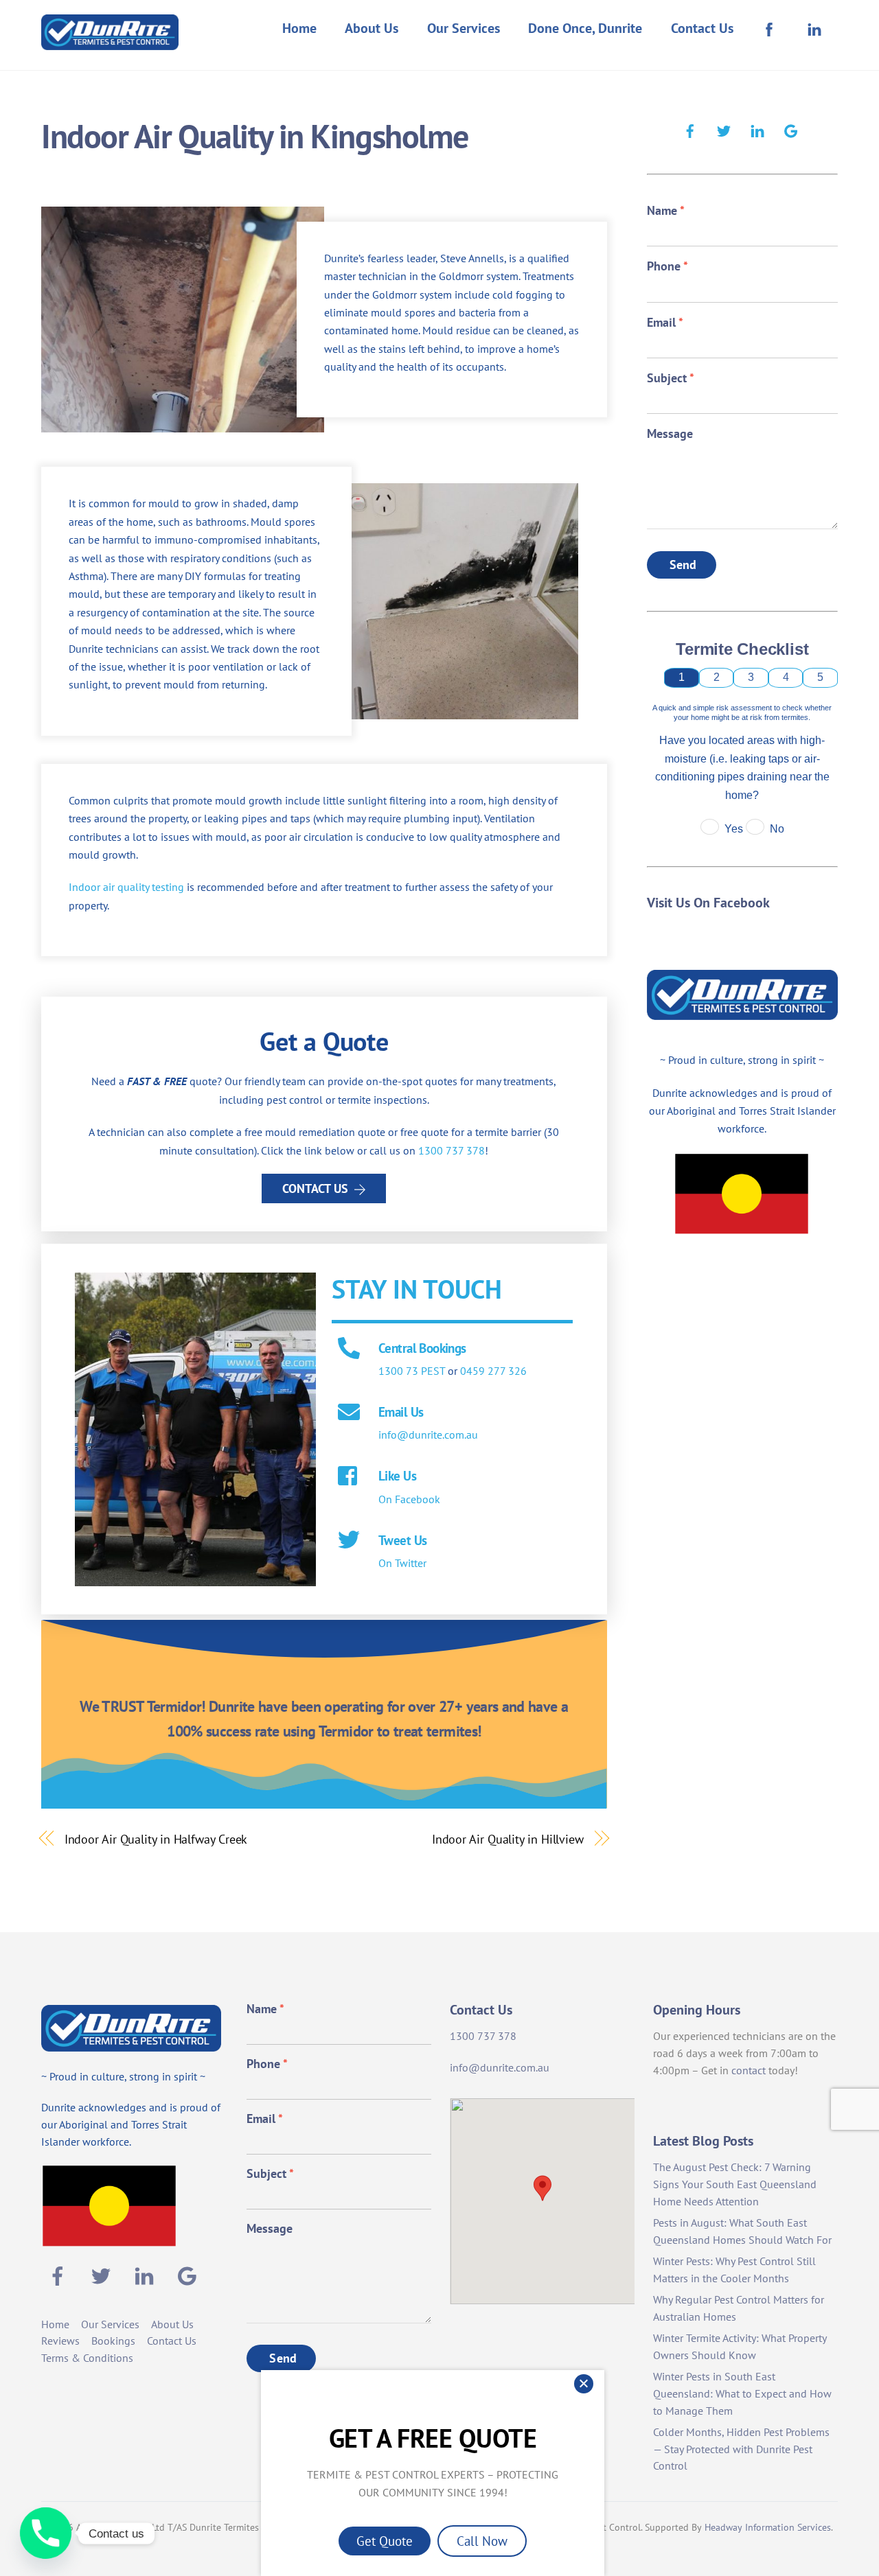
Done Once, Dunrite (585, 28)
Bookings (113, 2341)
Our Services (464, 28)
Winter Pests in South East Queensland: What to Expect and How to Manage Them (742, 2393)
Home (299, 28)
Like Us (397, 1475)
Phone (667, 266)
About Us (372, 28)
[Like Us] (349, 1477)
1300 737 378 (452, 1150)
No (777, 829)
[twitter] (724, 129)
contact (749, 2070)
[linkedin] (757, 129)
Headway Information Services (768, 2527)
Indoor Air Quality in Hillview (508, 1839)
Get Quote (385, 2541)
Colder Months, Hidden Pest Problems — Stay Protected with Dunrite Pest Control (741, 2449)
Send (683, 565)
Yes (734, 829)
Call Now (482, 2541)
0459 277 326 (493, 1371)
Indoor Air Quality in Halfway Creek (156, 1839)
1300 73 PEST (412, 1371)
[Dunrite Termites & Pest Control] (110, 41)
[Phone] (46, 2533)
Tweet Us (402, 1540)
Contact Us (702, 28)
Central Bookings (422, 1348)
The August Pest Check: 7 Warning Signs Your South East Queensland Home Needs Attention (735, 2184)
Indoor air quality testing (126, 887)
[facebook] (690, 129)
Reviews (60, 2341)
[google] (791, 129)
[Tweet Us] (349, 1541)
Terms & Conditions (87, 2358)
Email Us (401, 1412)
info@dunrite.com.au (428, 1435)
